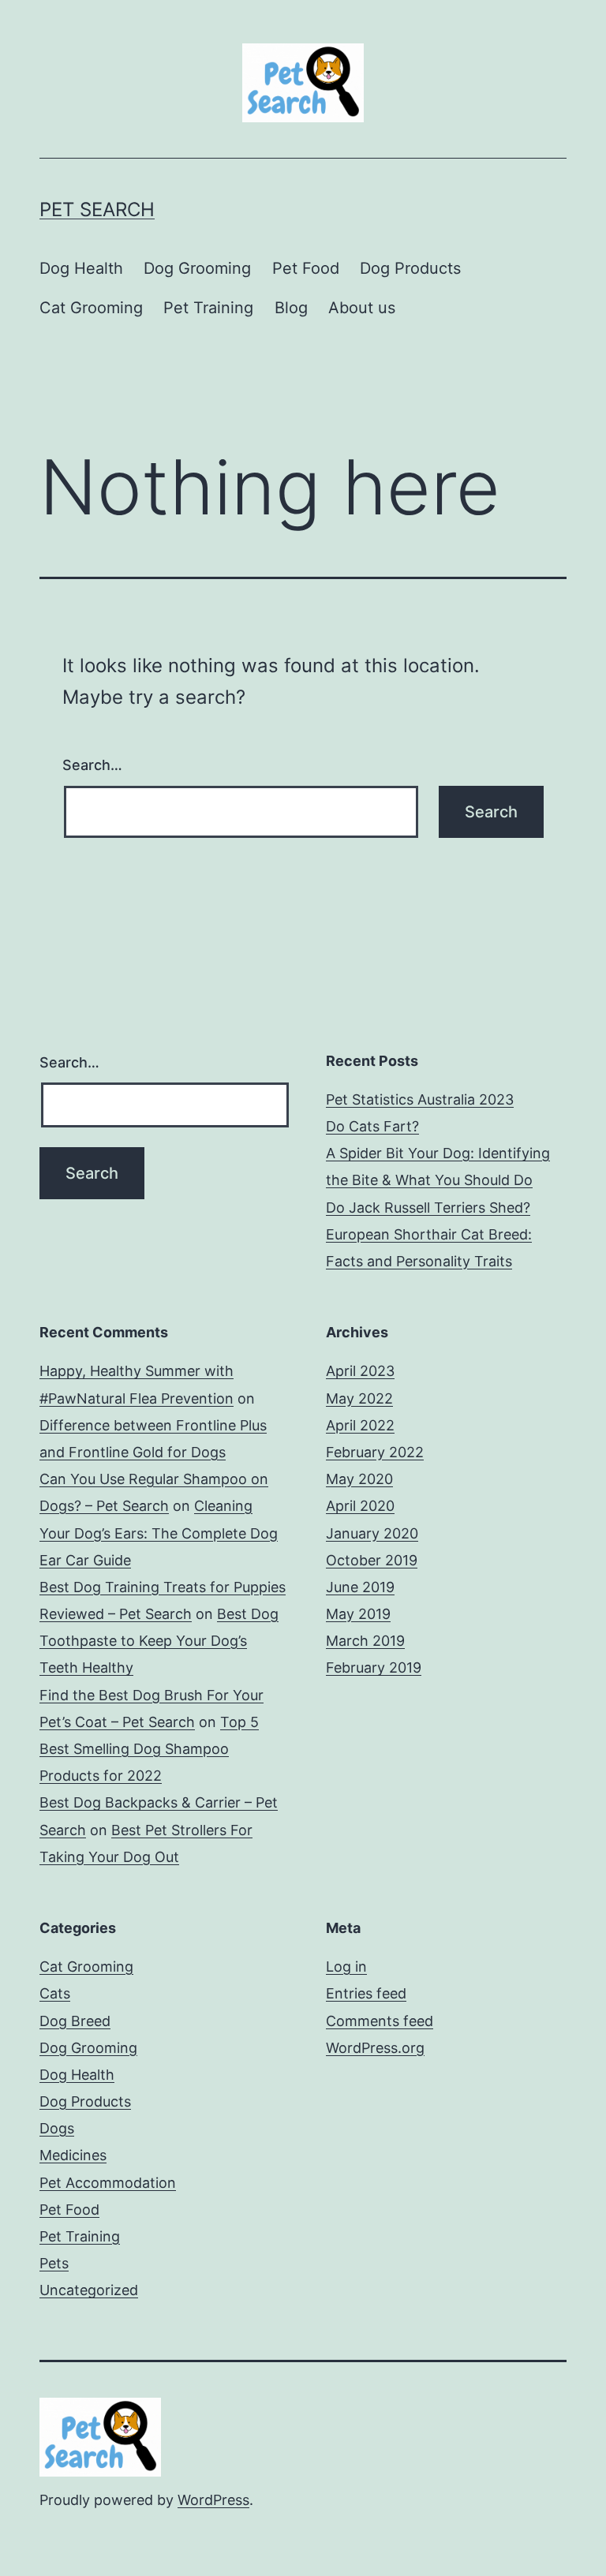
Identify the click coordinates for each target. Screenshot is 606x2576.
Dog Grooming (197, 268)
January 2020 (372, 1533)
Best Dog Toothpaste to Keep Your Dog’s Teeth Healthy (159, 1641)
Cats (55, 1993)
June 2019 (360, 1587)
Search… (92, 765)
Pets (54, 2263)
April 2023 (360, 1371)
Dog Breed (75, 2021)
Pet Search (97, 209)
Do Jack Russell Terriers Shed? (428, 1208)
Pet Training (208, 308)
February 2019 (374, 1667)
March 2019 (365, 1641)
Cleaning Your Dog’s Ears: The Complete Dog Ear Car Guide (159, 1533)
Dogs (57, 2128)
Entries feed (366, 1993)
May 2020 (359, 1479)
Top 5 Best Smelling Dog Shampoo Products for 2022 (149, 1749)
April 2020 (360, 1506)
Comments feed (380, 2021)
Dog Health (81, 268)
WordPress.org (375, 2048)
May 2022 (359, 1398)
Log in (346, 1967)
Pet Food (306, 268)
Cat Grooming (91, 308)
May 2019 (358, 1614)
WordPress (213, 2500)
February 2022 (375, 1452)
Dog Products (410, 268)
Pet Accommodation (108, 2183)
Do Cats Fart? (372, 1126)
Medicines (73, 2155)
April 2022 (360, 1425)
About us (362, 308)
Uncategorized (89, 2290)
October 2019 (372, 1560)
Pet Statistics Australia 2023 (420, 1099)
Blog (291, 308)
